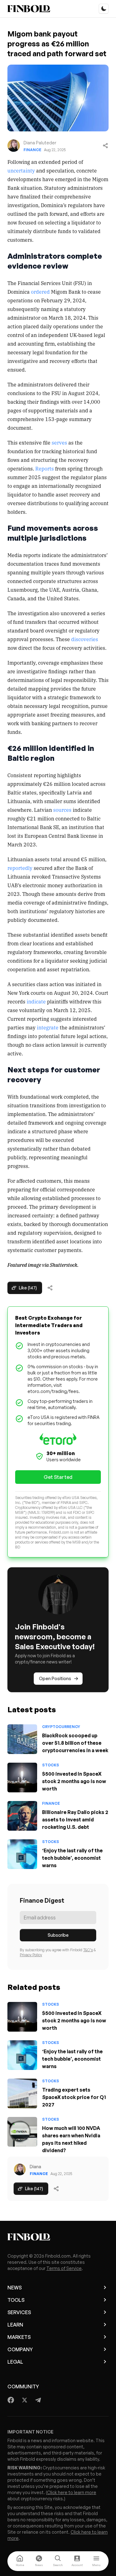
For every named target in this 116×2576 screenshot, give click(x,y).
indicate (36, 1001)
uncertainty (21, 170)
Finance (32, 150)
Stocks (51, 1765)
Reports (45, 468)
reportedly (20, 868)
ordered (40, 292)
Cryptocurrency (61, 1727)
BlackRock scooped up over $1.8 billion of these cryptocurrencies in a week (75, 1743)
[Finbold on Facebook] (11, 2400)
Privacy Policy (31, 1955)
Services (19, 2312)
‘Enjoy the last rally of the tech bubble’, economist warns (72, 1858)
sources (62, 810)
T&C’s (88, 1950)
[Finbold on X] (24, 2400)
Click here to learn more (72, 2492)
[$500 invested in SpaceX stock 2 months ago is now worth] (22, 1778)
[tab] (20, 2561)
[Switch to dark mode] (104, 9)
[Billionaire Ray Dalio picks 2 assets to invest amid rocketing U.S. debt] (22, 1816)
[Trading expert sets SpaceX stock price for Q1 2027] (22, 2093)
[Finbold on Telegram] (38, 2400)
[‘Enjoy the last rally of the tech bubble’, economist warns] (22, 1854)
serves (59, 442)
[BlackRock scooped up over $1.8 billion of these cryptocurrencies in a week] (22, 1739)
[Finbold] (29, 9)
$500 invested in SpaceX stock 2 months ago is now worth (74, 1781)
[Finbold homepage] (58, 2237)
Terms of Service (64, 2268)
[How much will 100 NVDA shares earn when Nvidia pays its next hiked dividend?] (22, 2132)
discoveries (85, 639)
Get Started (58, 1477)
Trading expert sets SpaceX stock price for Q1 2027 (74, 2097)
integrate (48, 1027)
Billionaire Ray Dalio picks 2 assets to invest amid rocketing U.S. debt (75, 1820)
